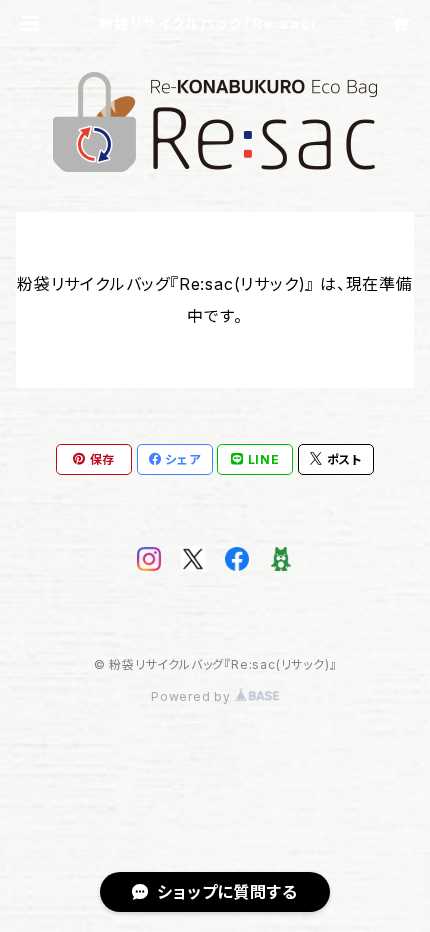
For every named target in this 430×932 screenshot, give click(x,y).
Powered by (193, 696)
